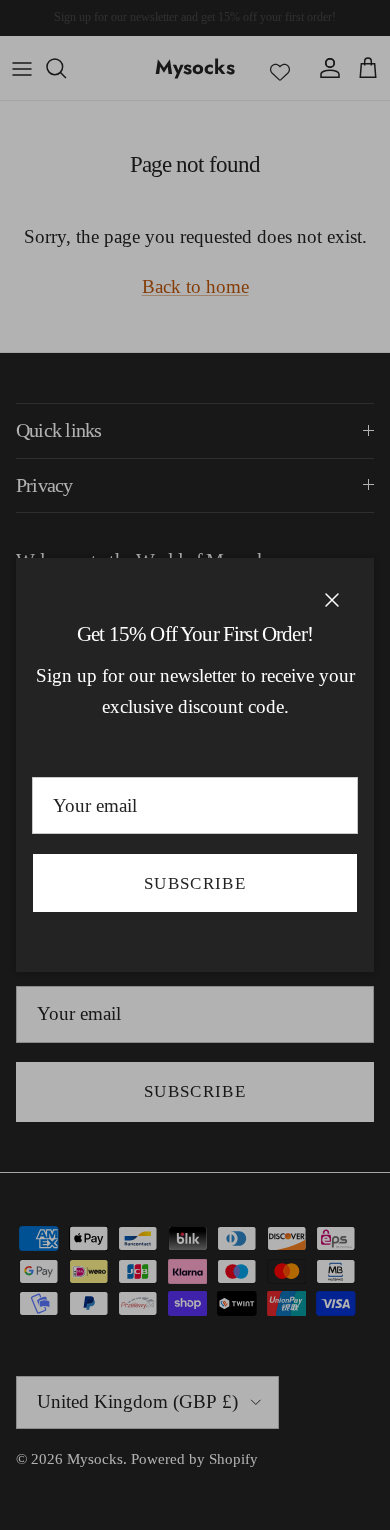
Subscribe (195, 883)
